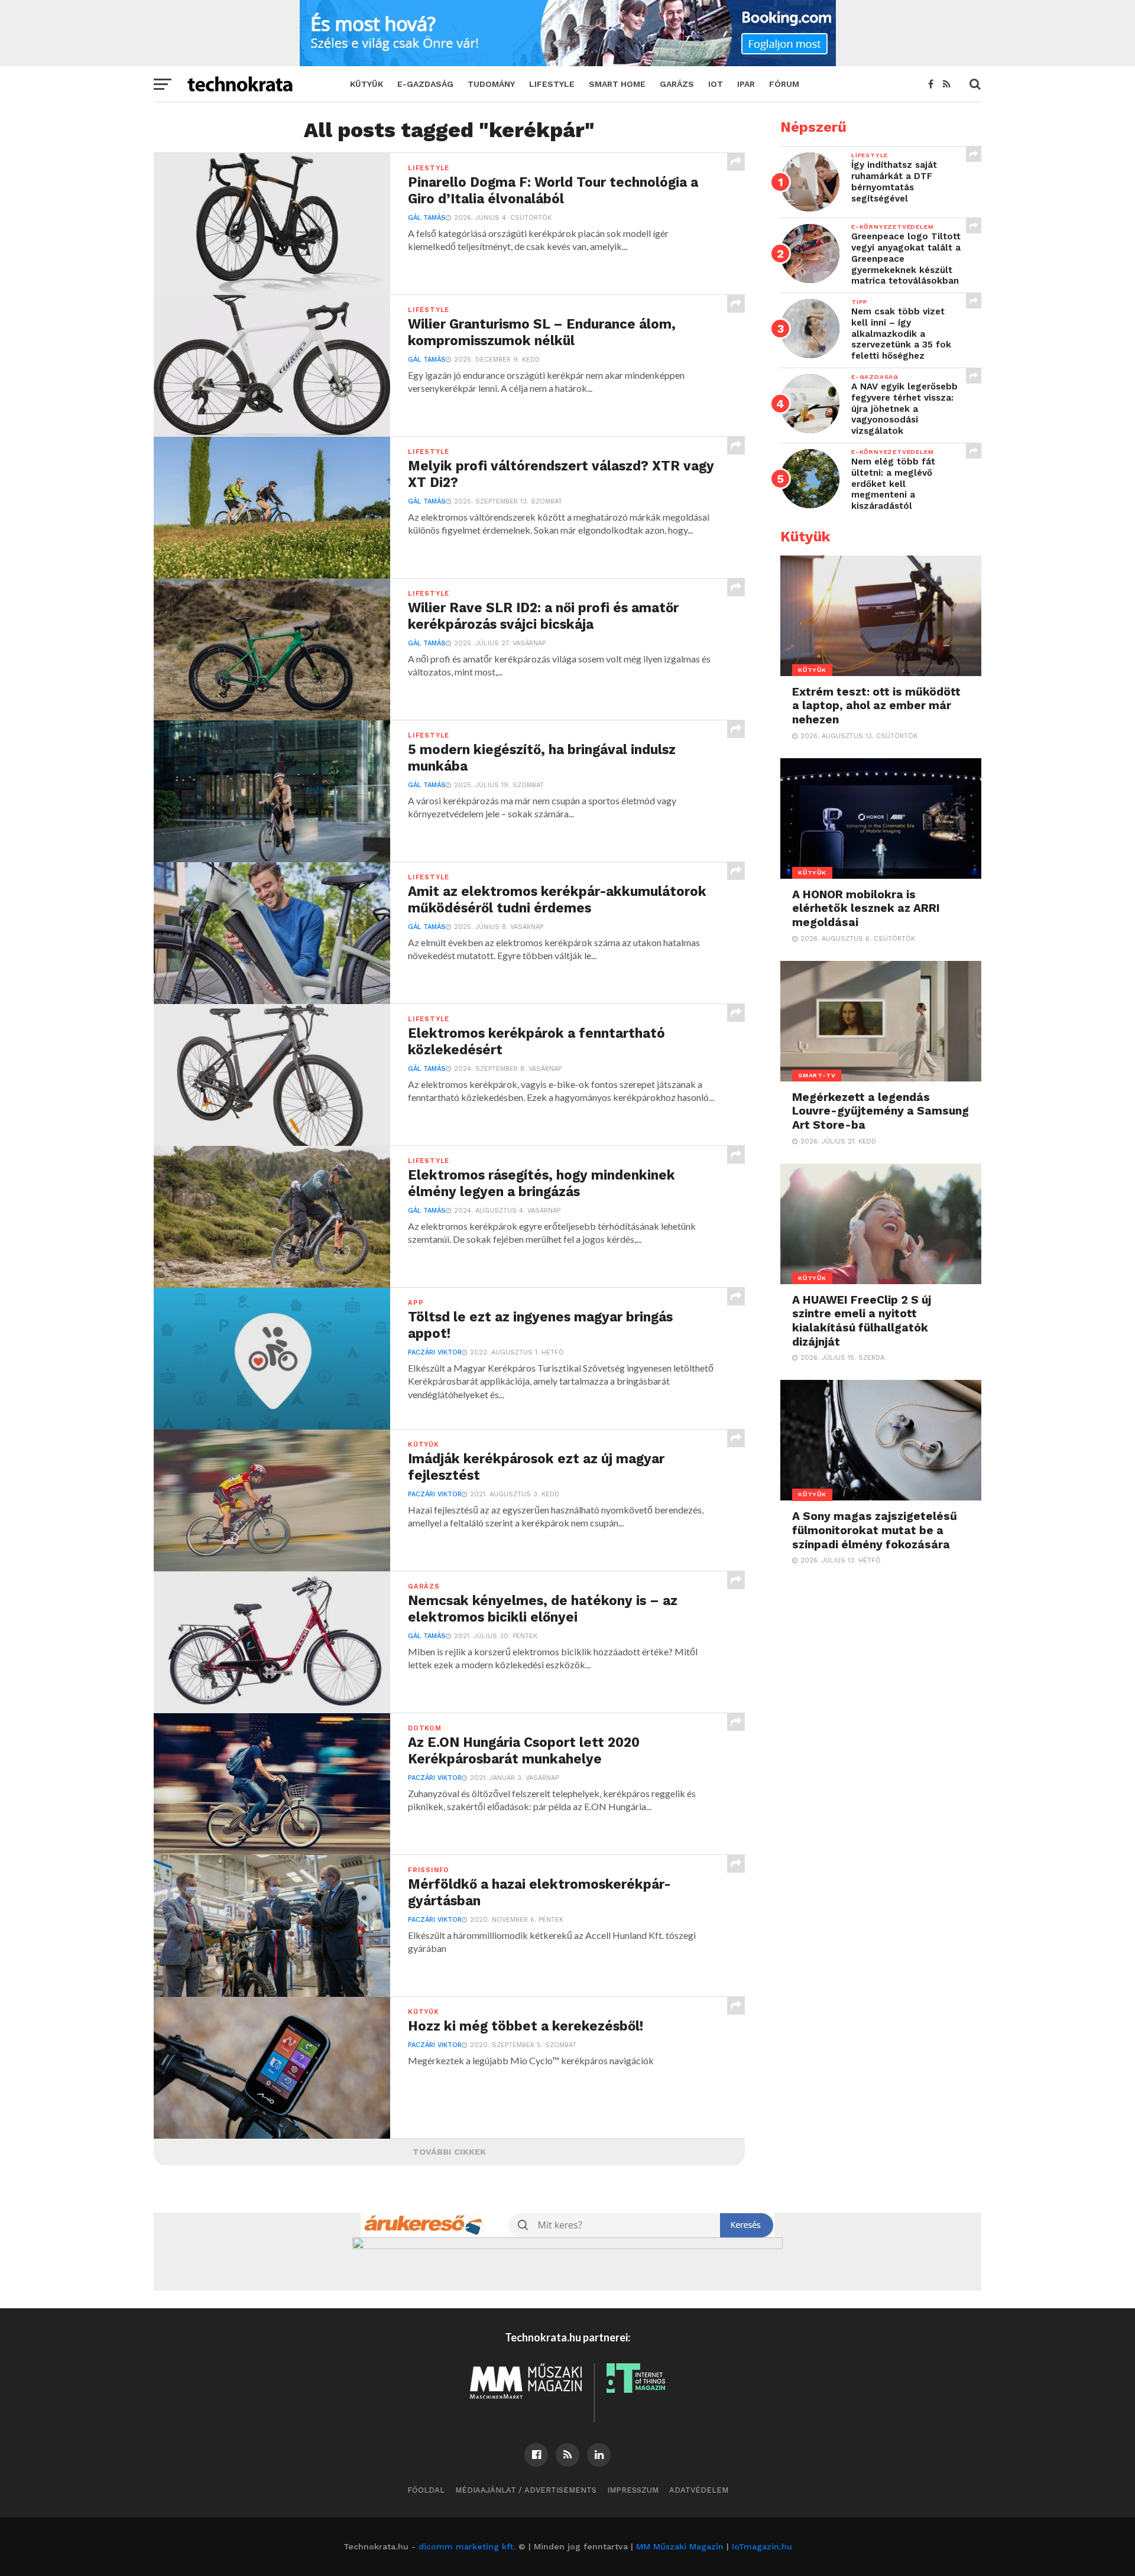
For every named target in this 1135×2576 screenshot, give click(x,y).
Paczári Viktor (435, 1352)
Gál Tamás (427, 218)
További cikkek (449, 2152)
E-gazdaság (425, 84)
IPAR (746, 84)
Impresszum (633, 2490)
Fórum (784, 84)
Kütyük (367, 84)
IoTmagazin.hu (762, 2546)
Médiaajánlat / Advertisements (526, 2490)
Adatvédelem (699, 2490)
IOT (716, 84)
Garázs (677, 84)
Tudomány (491, 84)
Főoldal (426, 2490)
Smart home (617, 84)
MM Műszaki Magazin (680, 2546)
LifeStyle (552, 84)
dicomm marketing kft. (467, 2546)
